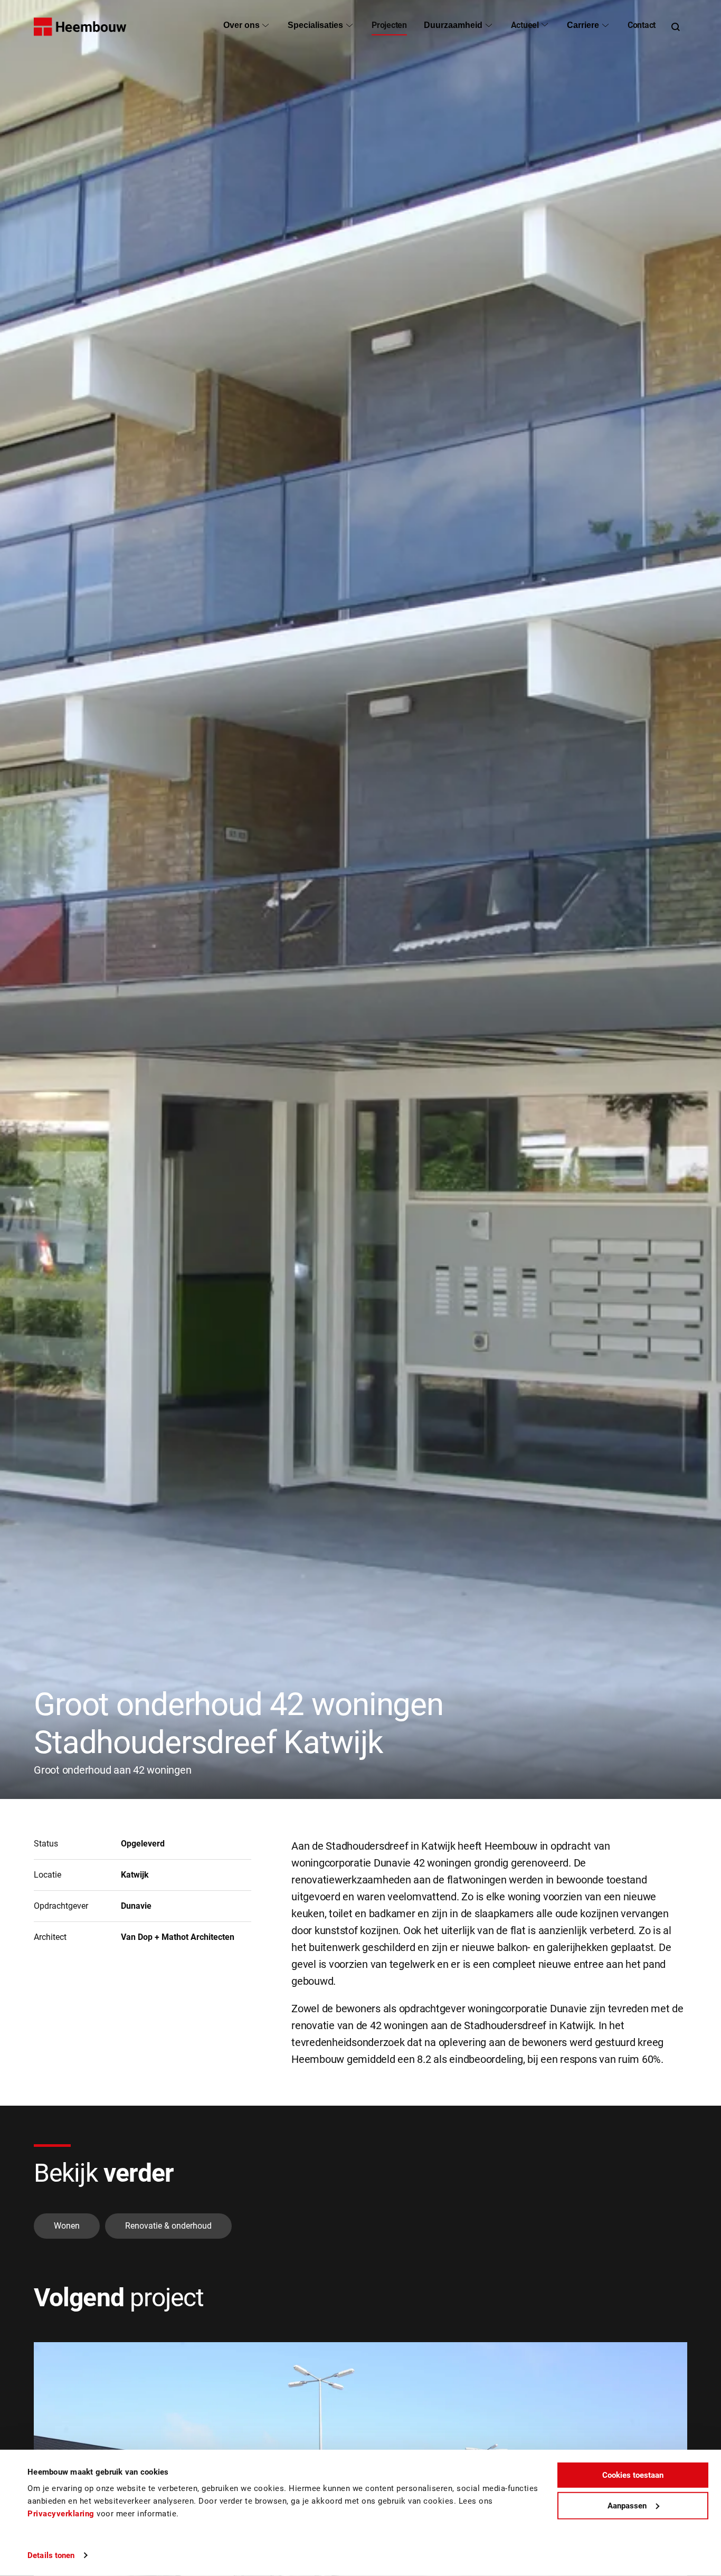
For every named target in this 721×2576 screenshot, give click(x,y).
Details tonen (51, 2555)
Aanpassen (627, 2505)
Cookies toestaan (633, 2475)
